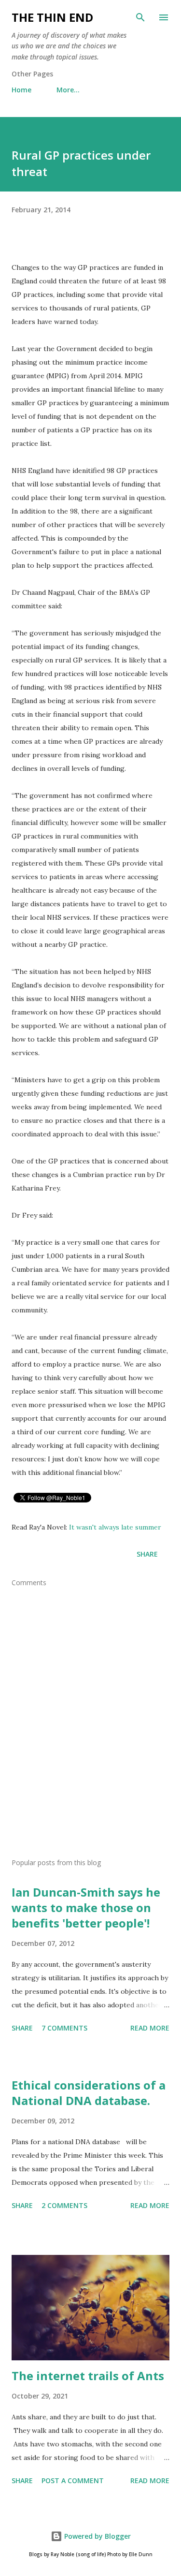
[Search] (140, 17)
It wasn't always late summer (116, 1527)
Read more (150, 2028)
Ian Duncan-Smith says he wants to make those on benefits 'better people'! (86, 1907)
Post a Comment (73, 2480)
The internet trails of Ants (88, 2376)
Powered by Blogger (97, 2536)
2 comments (64, 2205)
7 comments (64, 2028)
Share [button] (147, 1554)
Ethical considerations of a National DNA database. (89, 2093)
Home (21, 90)
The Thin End (52, 17)
